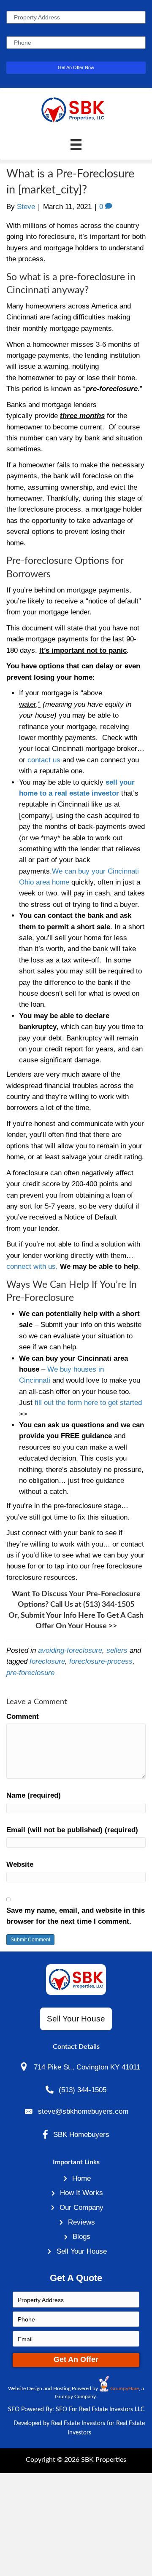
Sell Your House (82, 2251)
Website (20, 1864)
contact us (44, 760)
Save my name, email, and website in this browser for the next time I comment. (76, 1916)
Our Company (81, 2207)
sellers (117, 1650)
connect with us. (32, 1266)
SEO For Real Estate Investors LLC (100, 2410)
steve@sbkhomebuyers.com (83, 2111)
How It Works (81, 2193)
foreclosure (47, 1661)
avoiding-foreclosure (70, 1650)
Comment (23, 1716)
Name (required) (34, 1795)
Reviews (81, 2222)
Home (81, 2178)
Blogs (81, 2236)
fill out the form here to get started (88, 1402)
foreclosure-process (101, 1661)
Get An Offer (76, 2359)
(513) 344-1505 (109, 1605)
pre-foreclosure (30, 1673)
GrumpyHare (125, 2388)
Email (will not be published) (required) (72, 1830)
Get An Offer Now (76, 67)
